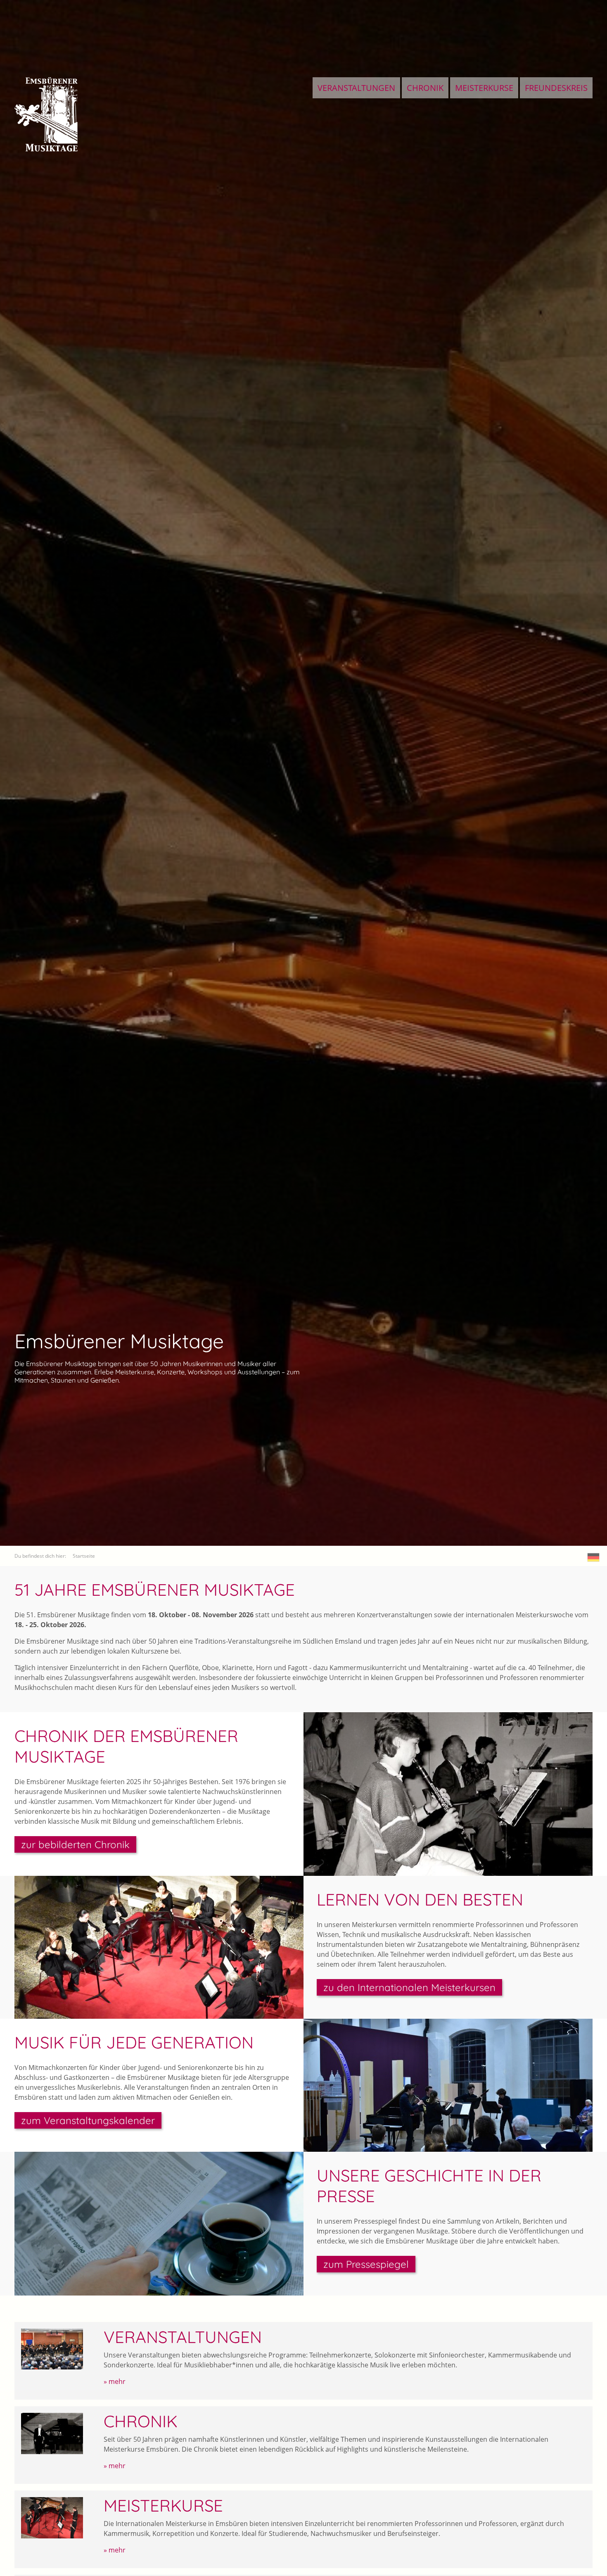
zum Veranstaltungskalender (88, 2120)
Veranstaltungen (356, 88)
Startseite (84, 1556)
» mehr (115, 2381)
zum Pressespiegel (366, 2264)
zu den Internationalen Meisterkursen (409, 1987)
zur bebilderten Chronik (75, 1844)
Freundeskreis (556, 88)
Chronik (425, 88)
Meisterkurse (484, 88)
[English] (594, 1557)
